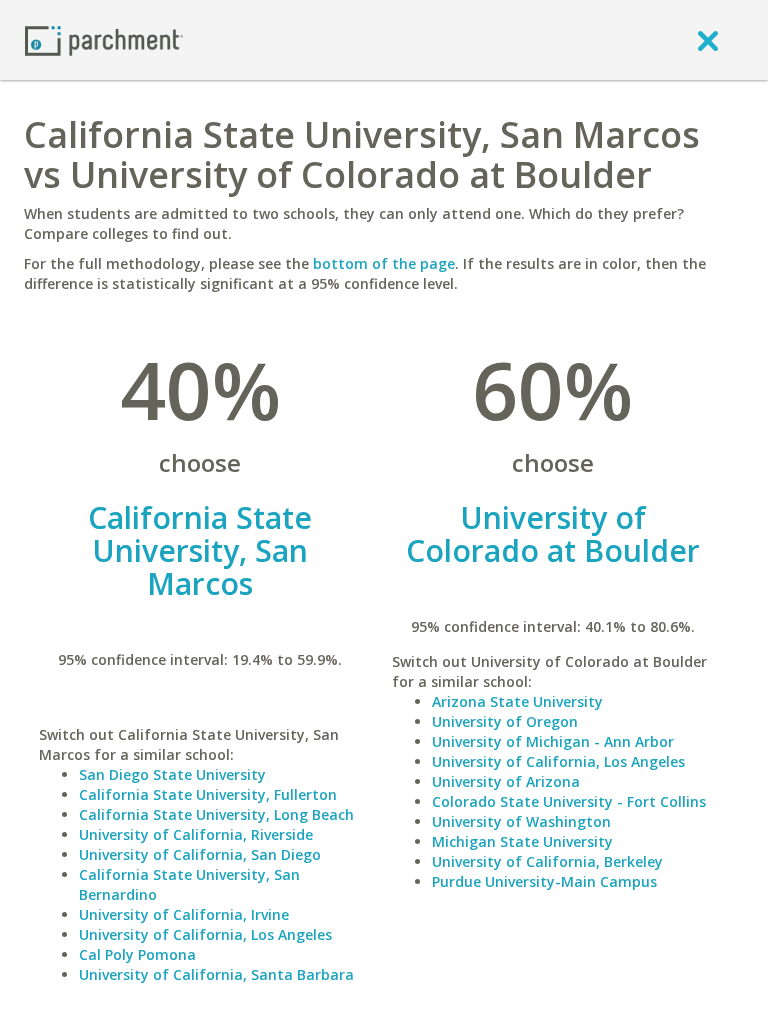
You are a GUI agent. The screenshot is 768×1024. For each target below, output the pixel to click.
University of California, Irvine (184, 914)
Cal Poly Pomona (137, 954)
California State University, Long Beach (216, 814)
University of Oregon (505, 721)
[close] (708, 40)
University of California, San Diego (200, 854)
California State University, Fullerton (208, 794)
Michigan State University (522, 841)
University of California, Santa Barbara (216, 974)
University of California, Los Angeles (205, 934)
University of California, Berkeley (547, 861)
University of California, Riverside (196, 834)
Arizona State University (517, 701)
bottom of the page (384, 263)
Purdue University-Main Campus (544, 881)
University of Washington (521, 821)
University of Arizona (506, 781)
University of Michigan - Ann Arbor (553, 741)
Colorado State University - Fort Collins (569, 801)
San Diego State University (172, 774)
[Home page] (104, 39)
